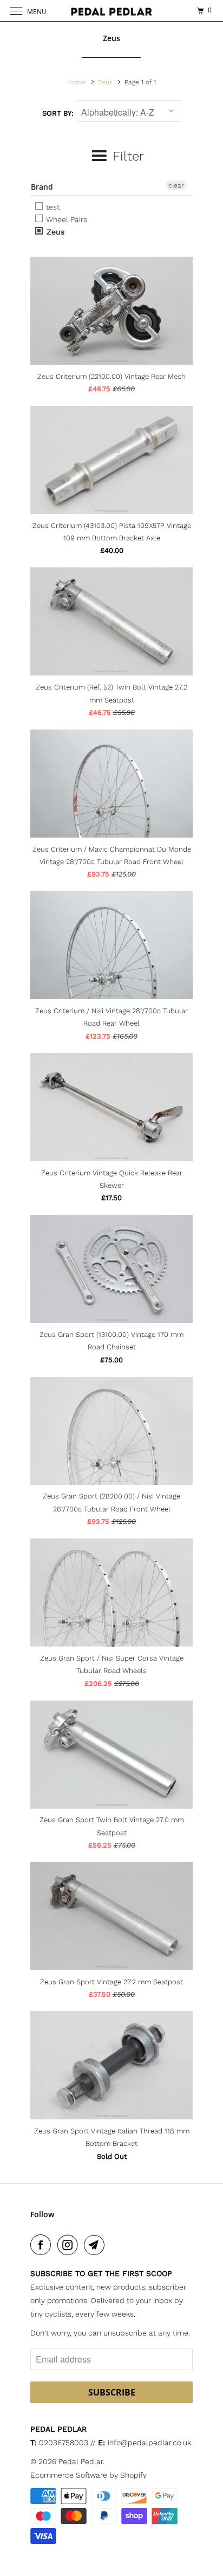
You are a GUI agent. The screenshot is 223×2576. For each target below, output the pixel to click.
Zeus (54, 232)
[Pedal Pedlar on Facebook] (43, 2245)
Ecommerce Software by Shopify (88, 2475)
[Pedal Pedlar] (111, 11)
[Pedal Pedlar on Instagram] (70, 2245)
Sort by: (59, 113)
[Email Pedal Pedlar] (96, 2245)
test (52, 207)
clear (176, 185)
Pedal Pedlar (81, 2461)
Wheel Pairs (65, 219)
